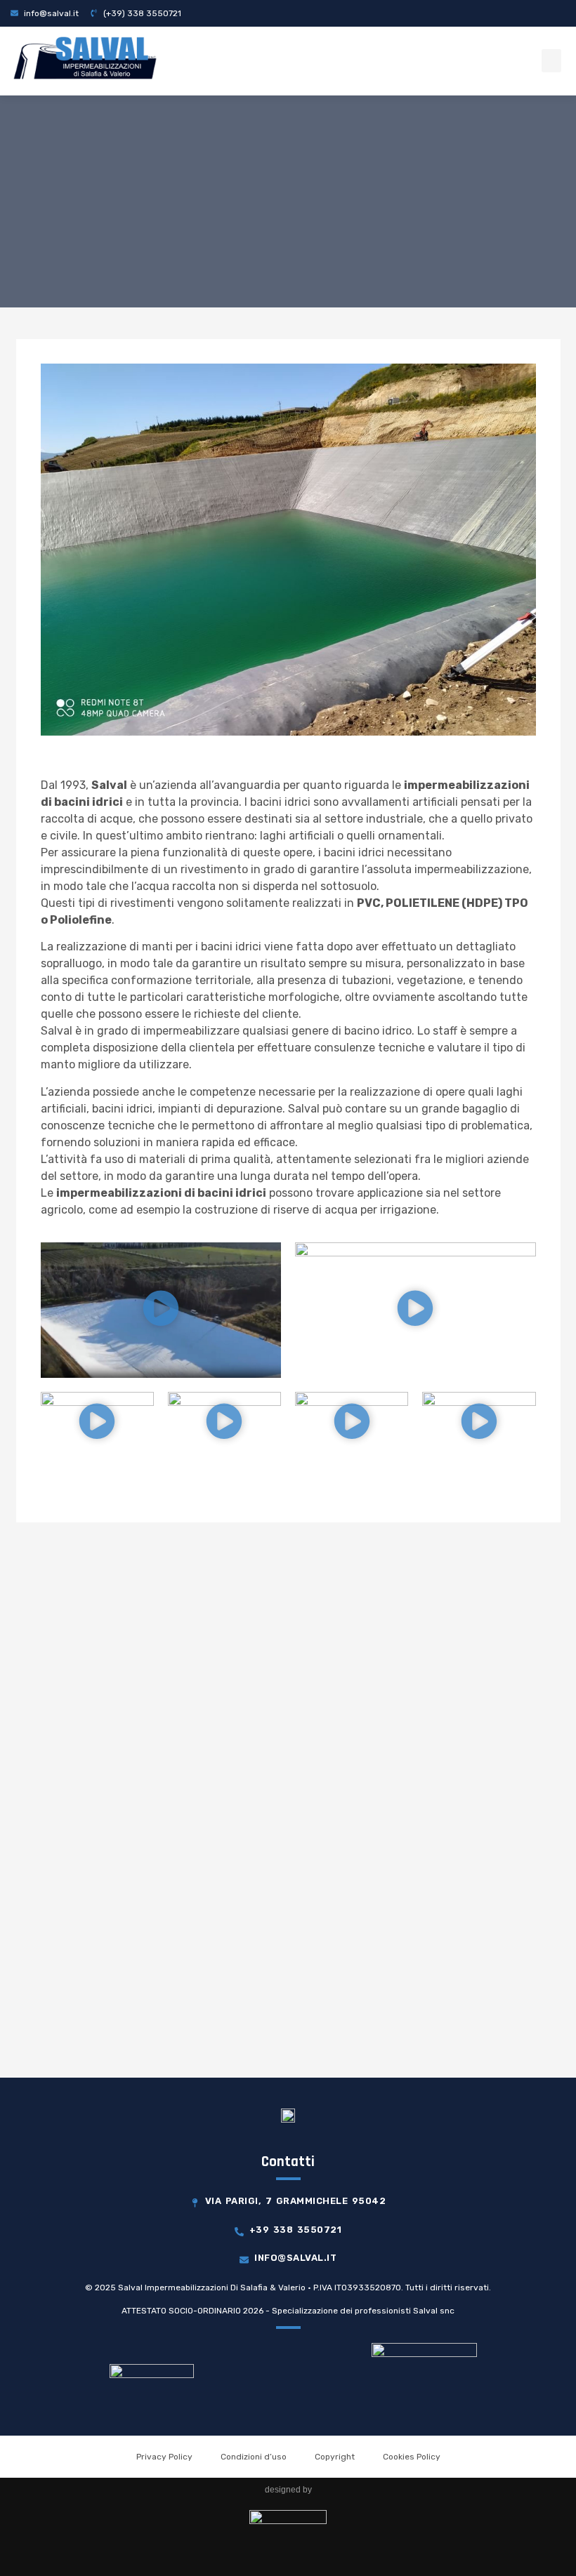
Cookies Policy (412, 2457)
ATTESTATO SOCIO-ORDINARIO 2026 (192, 2311)
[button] (551, 61)
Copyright (335, 2457)
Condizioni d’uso (254, 2457)
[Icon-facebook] (556, 13)
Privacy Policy (164, 2457)
